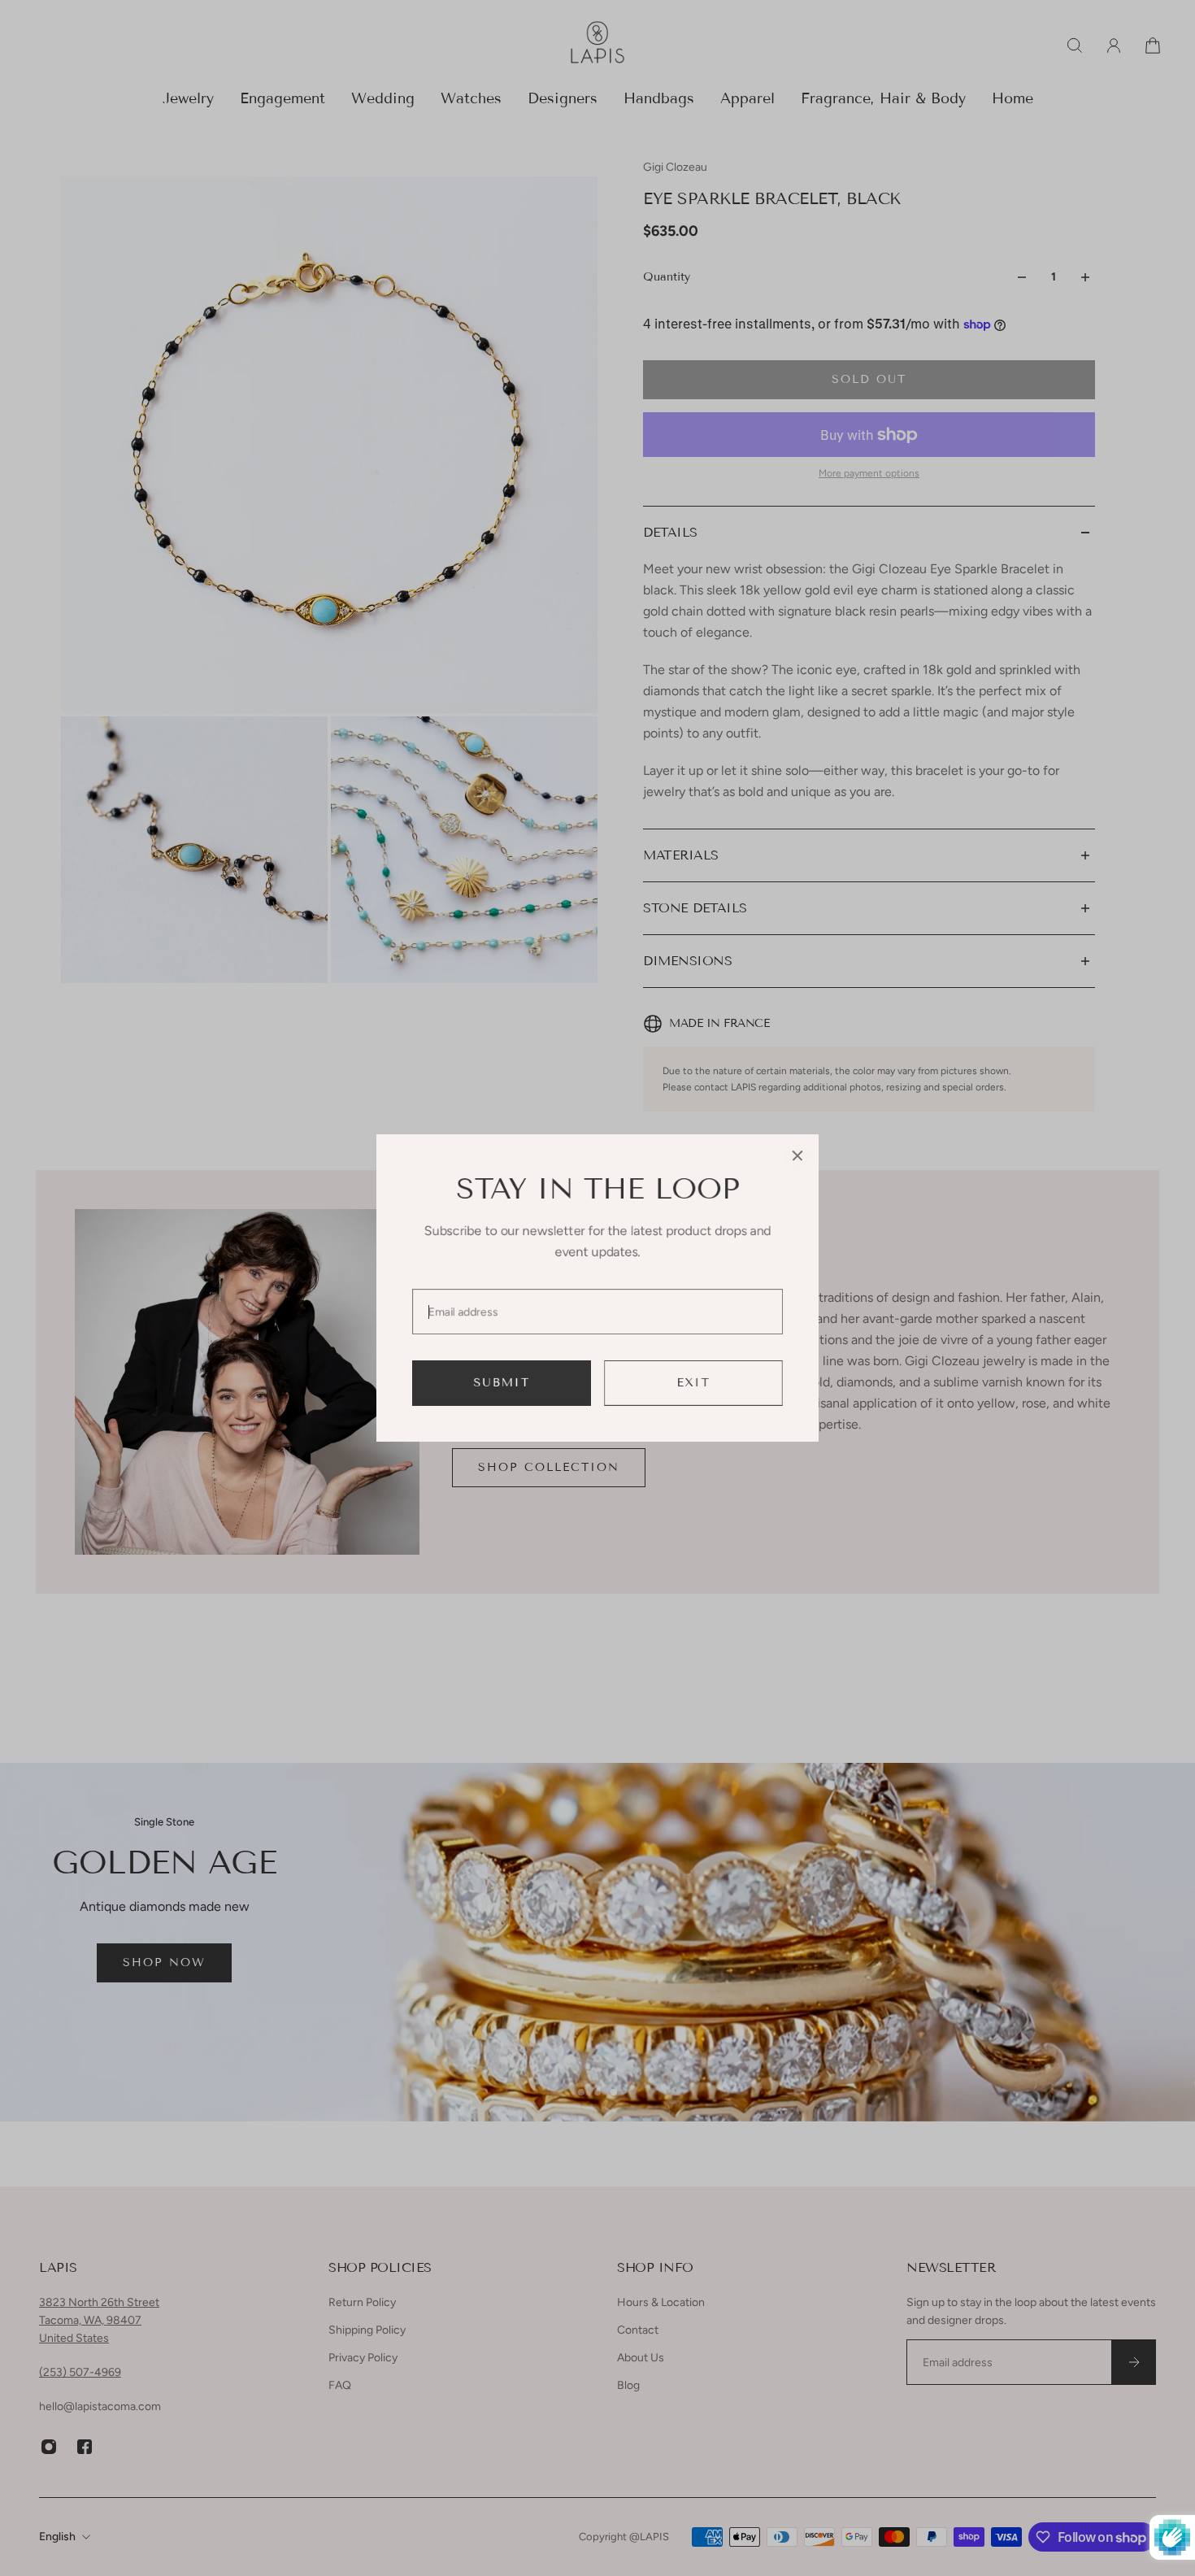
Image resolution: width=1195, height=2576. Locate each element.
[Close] (797, 1155)
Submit (502, 1383)
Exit (694, 1383)
